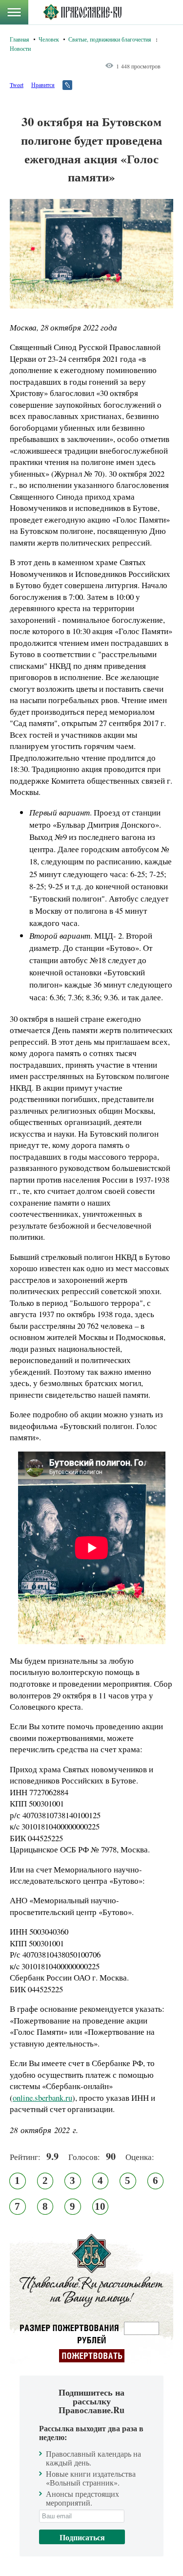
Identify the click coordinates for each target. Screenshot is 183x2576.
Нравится (43, 85)
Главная (20, 39)
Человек (49, 39)
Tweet (17, 85)
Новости (20, 48)
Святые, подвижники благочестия (110, 39)
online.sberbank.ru (42, 2098)
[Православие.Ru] (82, 12)
